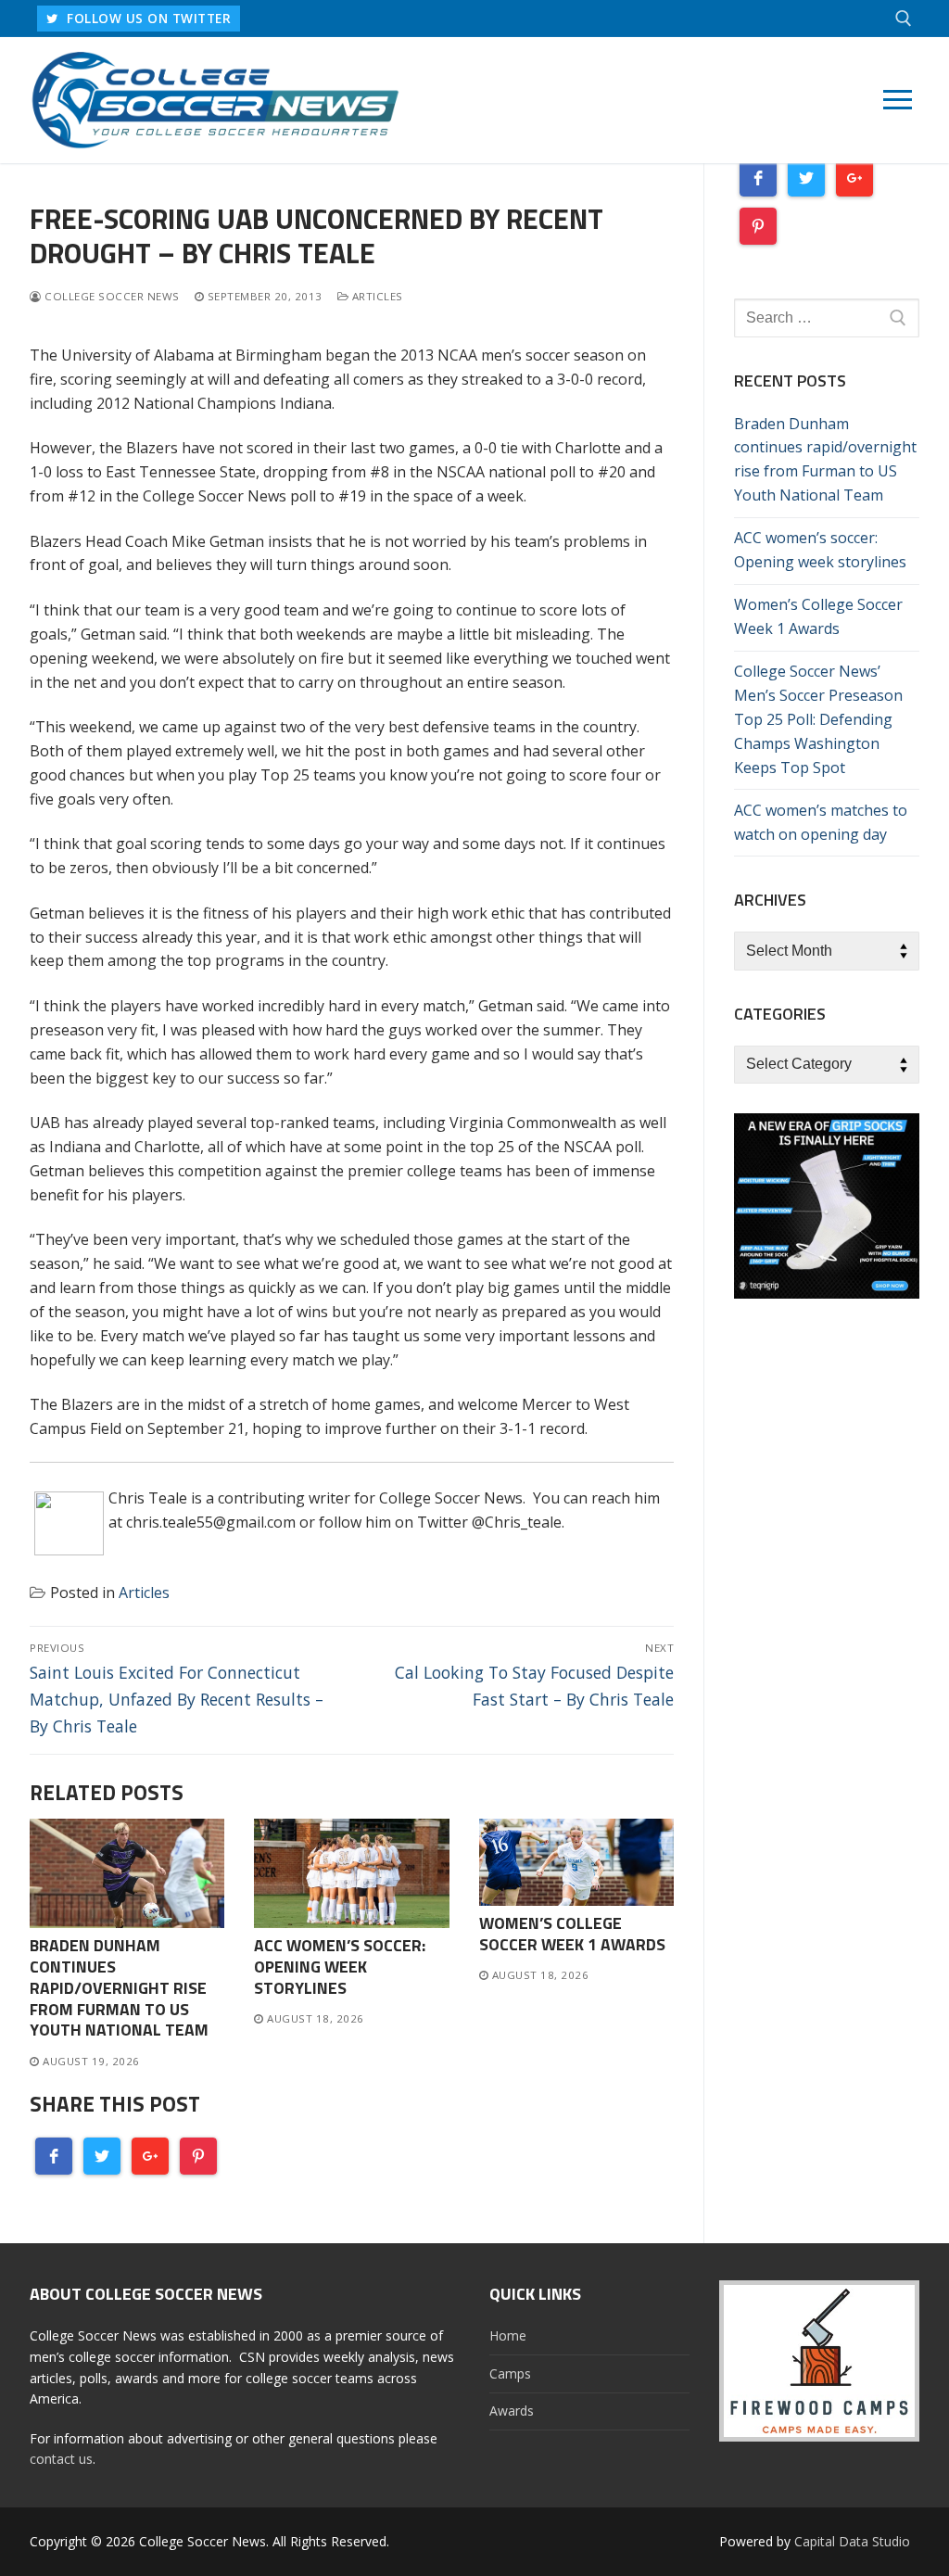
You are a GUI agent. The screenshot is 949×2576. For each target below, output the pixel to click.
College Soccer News (111, 296)
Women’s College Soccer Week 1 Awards (572, 1934)
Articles (376, 296)
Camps (510, 2373)
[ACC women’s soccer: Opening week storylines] (351, 1873)
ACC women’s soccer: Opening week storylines (340, 1967)
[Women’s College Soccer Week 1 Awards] (576, 1862)
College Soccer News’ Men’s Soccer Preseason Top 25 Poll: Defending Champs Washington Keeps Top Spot (818, 719)
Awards (512, 2411)
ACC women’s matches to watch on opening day (821, 822)
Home (508, 2335)
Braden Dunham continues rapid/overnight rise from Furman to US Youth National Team (119, 1987)
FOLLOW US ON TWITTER (147, 18)
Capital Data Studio (852, 2541)
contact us (61, 2459)
